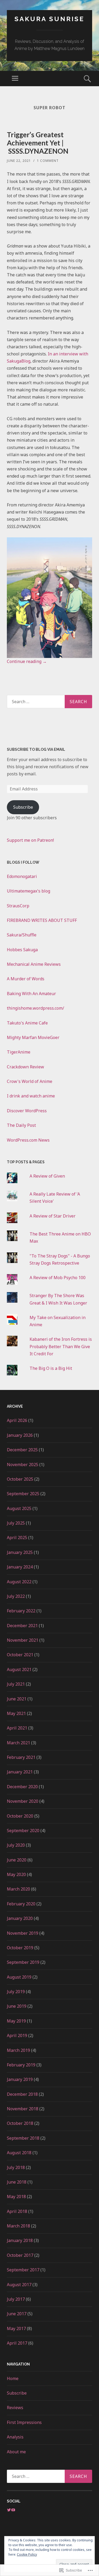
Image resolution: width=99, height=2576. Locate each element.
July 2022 (16, 1596)
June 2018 (17, 2182)
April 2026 (17, 1420)
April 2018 (17, 2211)
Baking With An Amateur (31, 994)
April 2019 (17, 2035)
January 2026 (20, 1435)
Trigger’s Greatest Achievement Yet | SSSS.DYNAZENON (38, 143)
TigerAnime (19, 1052)
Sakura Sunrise (49, 19)
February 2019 (21, 2065)
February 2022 (21, 1611)
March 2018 (18, 2226)
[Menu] (15, 79)
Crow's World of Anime (30, 1081)
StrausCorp (18, 906)
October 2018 (20, 2123)
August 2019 (19, 1977)
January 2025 (20, 1552)
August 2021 (19, 1669)
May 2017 (16, 2328)
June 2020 (17, 1860)
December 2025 (22, 1450)
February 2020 (21, 1904)
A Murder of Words (26, 979)
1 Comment (48, 161)
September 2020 (23, 1831)
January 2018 (20, 2240)
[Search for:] (49, 702)
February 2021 (21, 1757)
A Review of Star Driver (53, 1216)
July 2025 (16, 1523)
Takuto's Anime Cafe (27, 1023)
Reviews (15, 2408)
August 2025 (19, 1508)
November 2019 (23, 1933)
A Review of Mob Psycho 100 (58, 1278)
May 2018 (16, 2197)
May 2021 (16, 1713)
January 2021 (20, 1772)
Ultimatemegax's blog (29, 891)
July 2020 (16, 1845)
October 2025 (20, 1479)
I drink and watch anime (31, 1096)
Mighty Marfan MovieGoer (33, 1037)
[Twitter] (9, 2510)
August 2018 (19, 2153)
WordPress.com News (28, 1140)
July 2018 (16, 2167)
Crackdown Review (25, 1067)
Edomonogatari (22, 876)
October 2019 (20, 1948)
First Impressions (24, 2422)
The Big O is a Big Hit (51, 1368)
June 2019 (17, 2006)
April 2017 (17, 2343)
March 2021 (18, 1743)
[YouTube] (13, 2510)
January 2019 (20, 2079)
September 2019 (23, 1962)
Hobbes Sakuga (22, 950)
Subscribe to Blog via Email (36, 749)
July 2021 (16, 1684)
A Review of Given (47, 1176)
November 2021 (23, 1640)
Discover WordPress (27, 1111)
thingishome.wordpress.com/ (36, 1008)
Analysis (15, 2437)
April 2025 (17, 1538)
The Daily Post (21, 1125)
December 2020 (22, 1787)
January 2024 (20, 1567)
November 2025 (23, 1465)
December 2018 (22, 2094)
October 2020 (20, 1816)
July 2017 (16, 2299)
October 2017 (20, 2255)
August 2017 (19, 2285)
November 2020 (23, 1801)
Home (13, 2378)
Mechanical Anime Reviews (34, 964)
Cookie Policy (27, 2554)
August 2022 (19, 1582)
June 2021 (17, 1699)
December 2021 (22, 1626)
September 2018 (23, 2138)
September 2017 (23, 2270)
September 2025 (23, 1494)
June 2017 (17, 2314)
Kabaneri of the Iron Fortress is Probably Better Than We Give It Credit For (61, 1346)
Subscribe (23, 807)
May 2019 (16, 2021)
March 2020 (18, 1889)
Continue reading (27, 661)
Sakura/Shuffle (22, 935)
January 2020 (20, 1918)
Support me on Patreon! (30, 840)
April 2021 (17, 1728)
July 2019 (16, 1992)
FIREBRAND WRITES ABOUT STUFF (42, 920)
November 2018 (23, 2109)
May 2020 (16, 1874)
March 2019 (18, 2050)
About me (16, 2452)
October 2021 (20, 1655)
